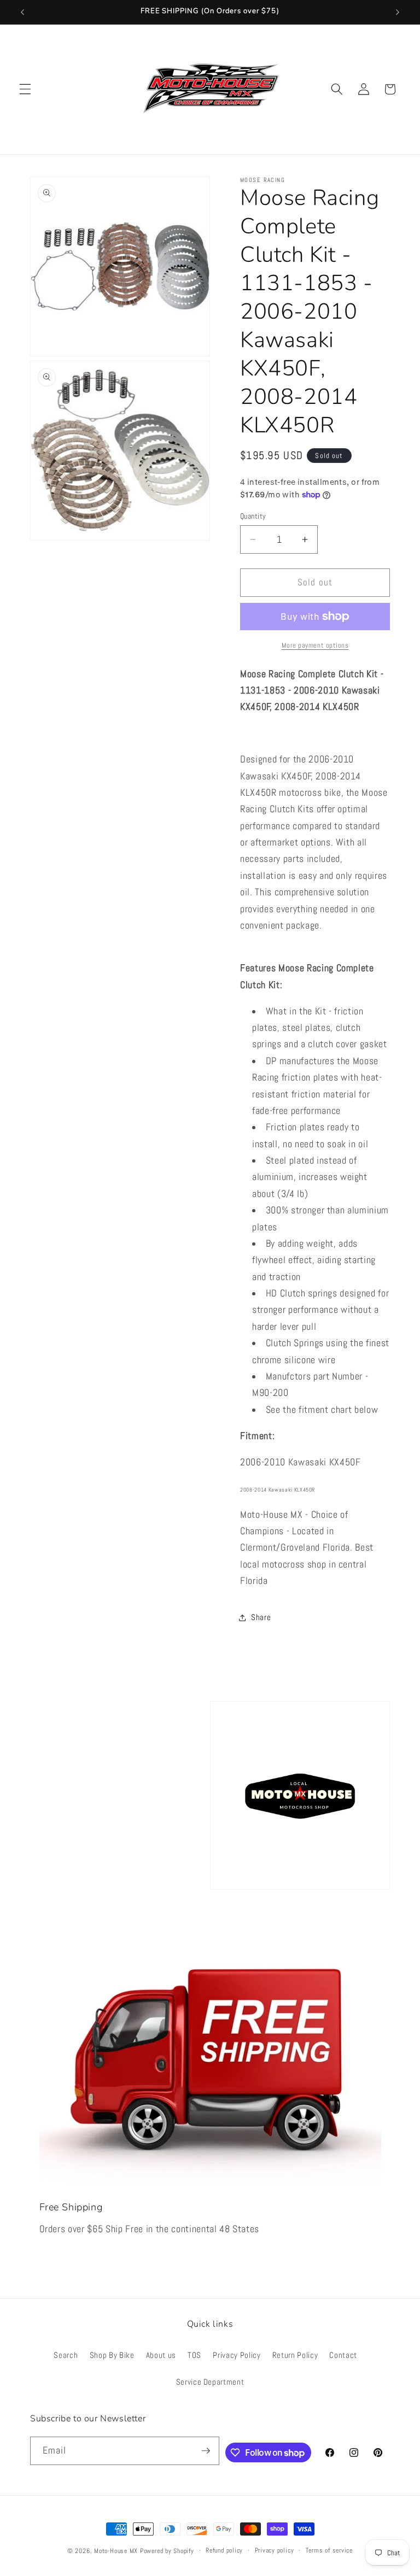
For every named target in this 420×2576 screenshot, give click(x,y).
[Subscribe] (206, 2451)
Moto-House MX (116, 2551)
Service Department (210, 2382)
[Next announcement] (398, 12)
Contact (343, 2355)
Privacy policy (275, 2550)
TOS (194, 2355)
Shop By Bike (112, 2355)
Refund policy (224, 2550)
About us (161, 2355)
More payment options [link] (315, 645)
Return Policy (295, 2355)
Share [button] (261, 1617)
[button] (25, 89)
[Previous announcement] (22, 12)
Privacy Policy (237, 2355)
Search (66, 2355)
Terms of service (329, 2550)
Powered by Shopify (167, 2551)
